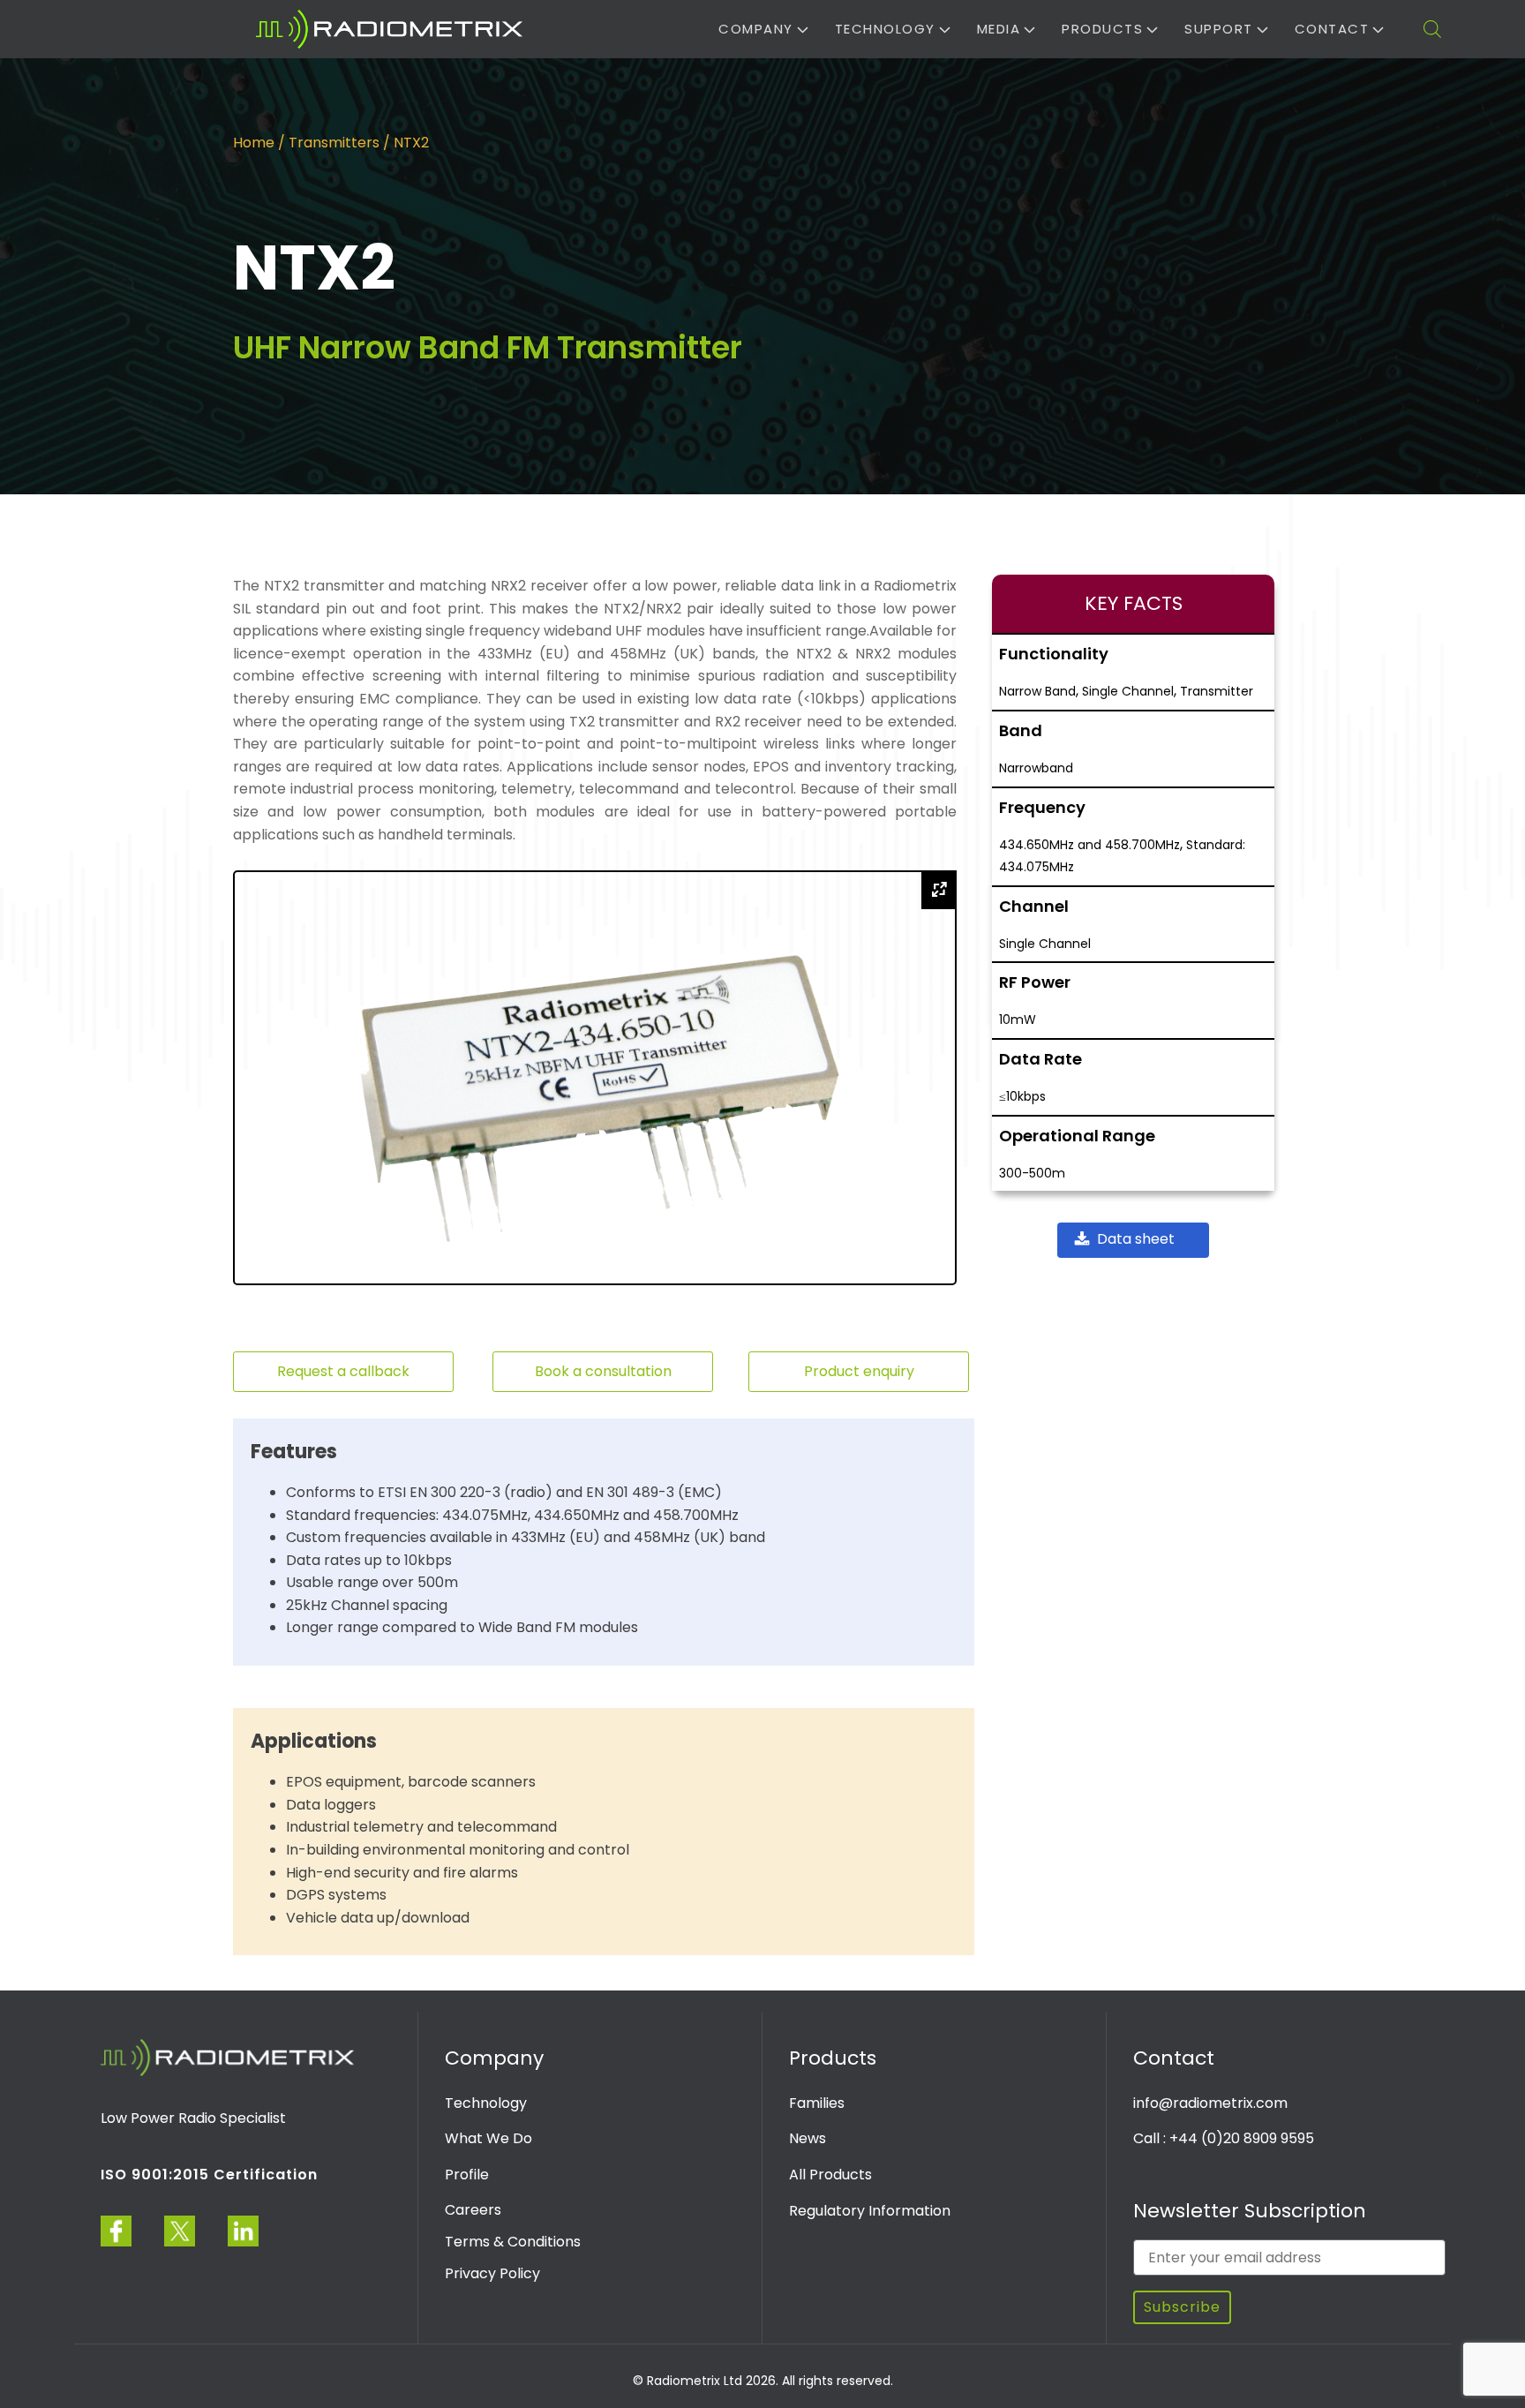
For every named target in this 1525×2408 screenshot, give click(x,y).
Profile (467, 2175)
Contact (1332, 29)
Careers (473, 2210)
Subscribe (1182, 2307)
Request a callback (343, 1371)
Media (999, 29)
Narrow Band (1037, 691)
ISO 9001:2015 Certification (209, 2175)
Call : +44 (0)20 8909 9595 (1224, 2138)
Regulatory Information (870, 2211)
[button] (1134, 1240)
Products (1102, 29)
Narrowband (1036, 768)
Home (254, 143)
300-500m (1032, 1173)
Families (817, 2103)
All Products (830, 2175)
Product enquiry (859, 1371)
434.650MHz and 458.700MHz (1089, 845)
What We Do (488, 2138)
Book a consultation (603, 1371)
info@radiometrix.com (1210, 2103)
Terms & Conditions (513, 2242)
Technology (885, 29)
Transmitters (334, 143)
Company (756, 29)
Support (1219, 29)
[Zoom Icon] (939, 890)
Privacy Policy (492, 2273)
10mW (1018, 1020)
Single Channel (1128, 691)
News (808, 2138)
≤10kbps (1022, 1096)
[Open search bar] (1432, 29)
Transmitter (1217, 691)
